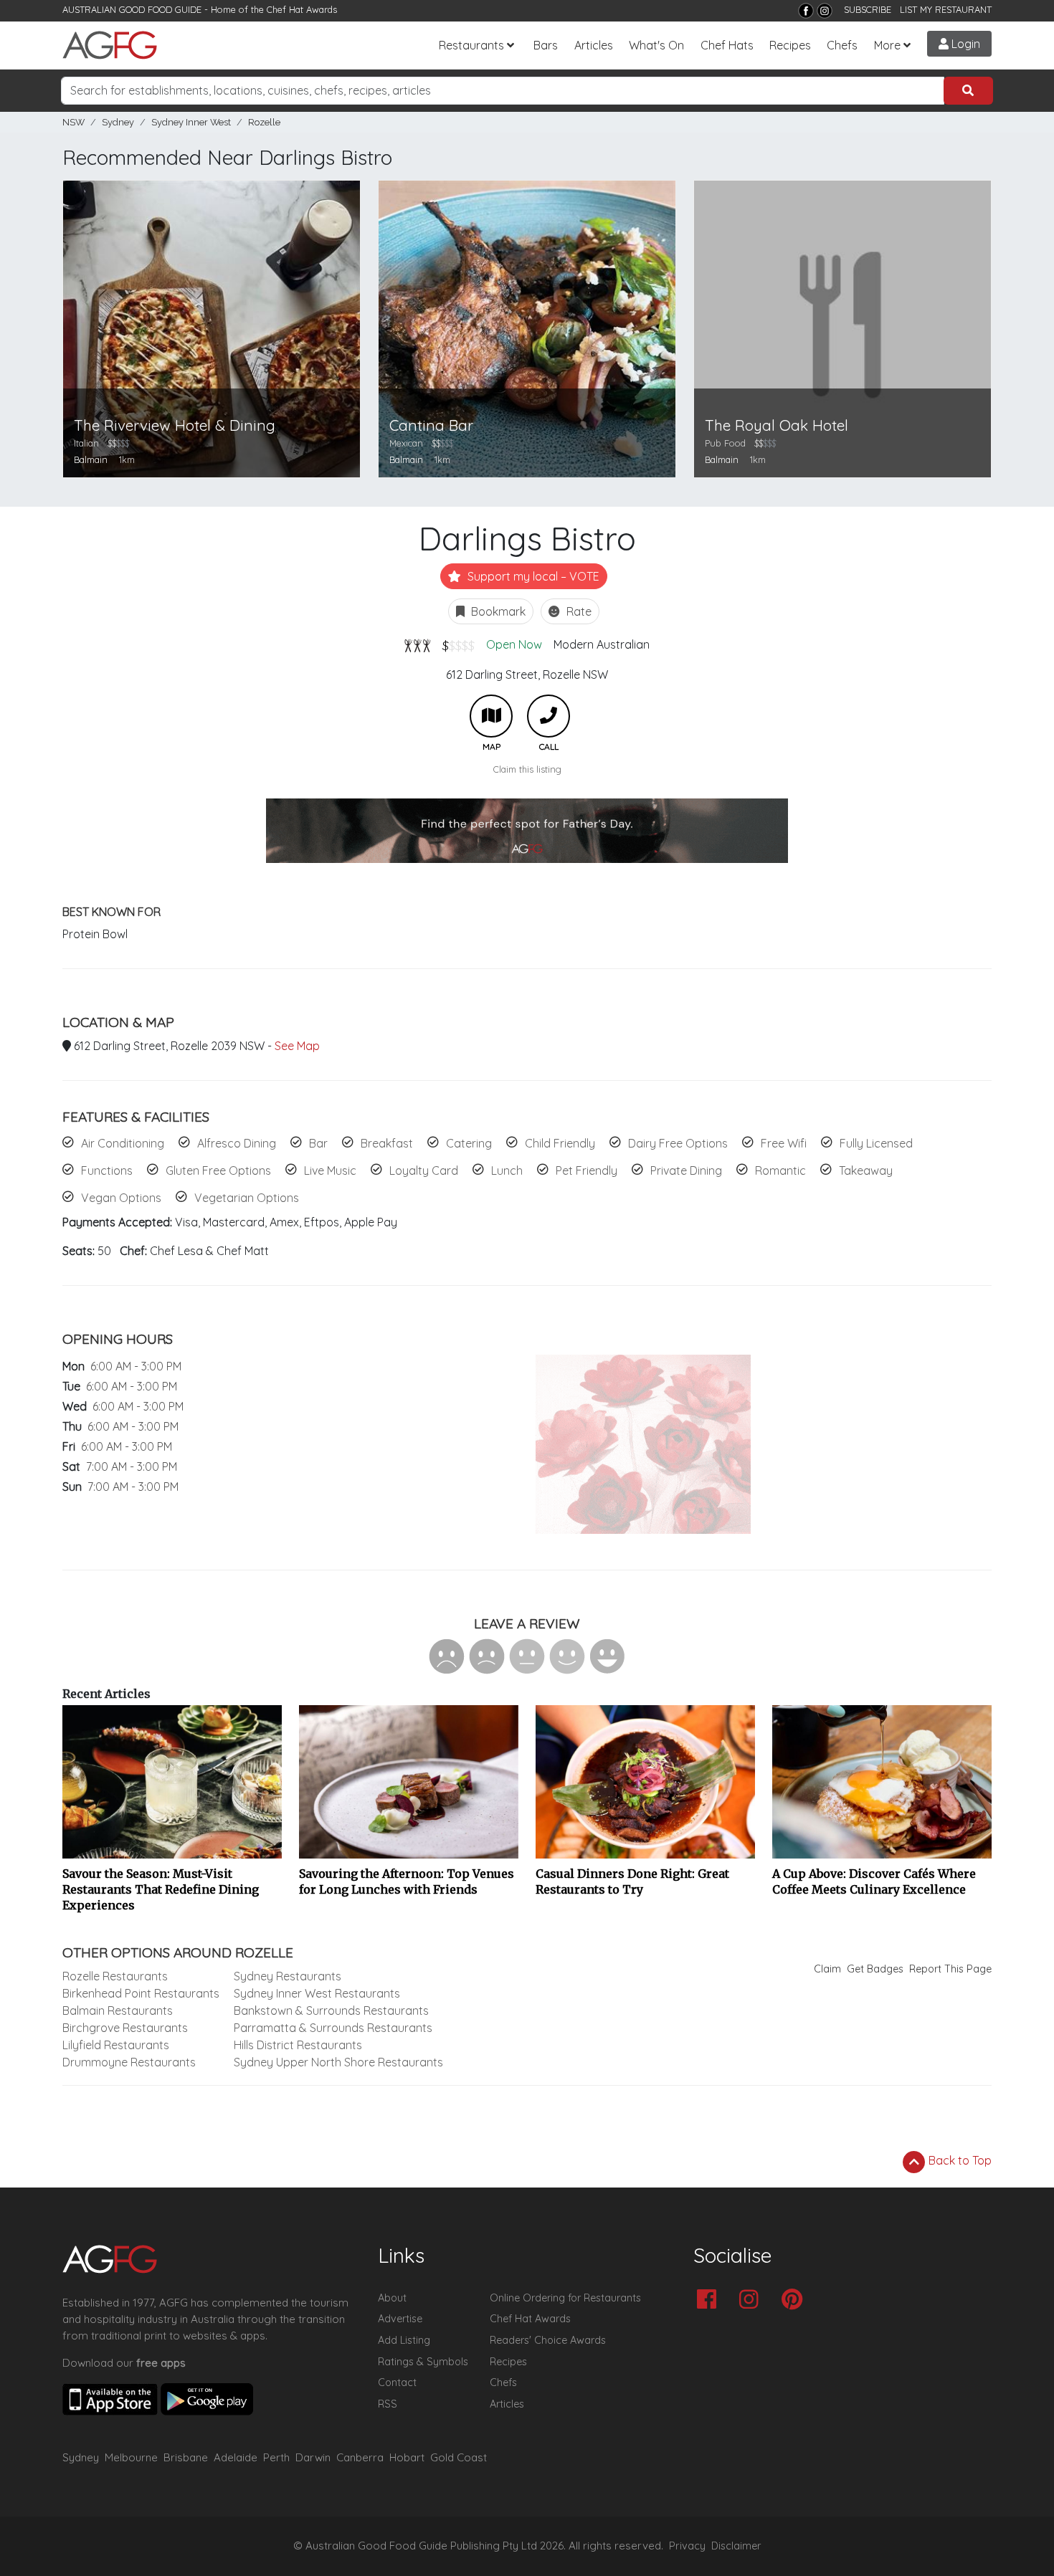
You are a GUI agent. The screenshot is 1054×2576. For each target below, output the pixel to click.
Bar (318, 1143)
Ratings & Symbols (423, 2362)
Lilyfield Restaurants (116, 2045)
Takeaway (866, 1170)
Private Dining (686, 1170)
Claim (827, 1969)
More (887, 45)
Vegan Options (121, 1198)
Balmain (91, 459)
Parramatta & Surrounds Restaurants (333, 2028)
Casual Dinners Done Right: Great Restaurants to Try (632, 1881)
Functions (107, 1170)
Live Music (330, 1170)
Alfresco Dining (237, 1143)
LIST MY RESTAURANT (946, 9)
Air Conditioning (123, 1143)
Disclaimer (736, 2546)
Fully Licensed (876, 1143)
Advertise (400, 2319)
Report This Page (950, 1969)
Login (964, 44)
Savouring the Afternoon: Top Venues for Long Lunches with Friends (407, 1881)
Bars (546, 45)
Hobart (407, 2457)
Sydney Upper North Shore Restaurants (338, 2062)
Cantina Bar (431, 425)
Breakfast (387, 1143)
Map (491, 716)
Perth (276, 2457)
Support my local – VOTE (532, 576)
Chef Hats (727, 45)
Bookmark (497, 611)
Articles (594, 45)
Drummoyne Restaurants (129, 2062)
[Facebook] (806, 11)
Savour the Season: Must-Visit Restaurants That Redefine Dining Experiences (161, 1889)
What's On (656, 45)
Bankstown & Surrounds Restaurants (331, 2010)
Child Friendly (560, 1143)
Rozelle (264, 122)
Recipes (790, 45)
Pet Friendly (587, 1170)
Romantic (780, 1170)
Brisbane (186, 2457)
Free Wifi (784, 1143)
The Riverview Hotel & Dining (175, 425)
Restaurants (471, 45)
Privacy (687, 2546)
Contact (397, 2382)
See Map (297, 1046)
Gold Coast (459, 2457)
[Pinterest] (796, 2300)
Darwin (313, 2457)
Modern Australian (602, 644)
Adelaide (236, 2457)
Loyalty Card (424, 1170)
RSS (388, 2404)
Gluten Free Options (218, 1170)
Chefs (842, 45)
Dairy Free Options (678, 1143)
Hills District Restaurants (298, 2045)
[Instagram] (825, 11)
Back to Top (959, 2160)
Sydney (118, 122)
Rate (578, 611)
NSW (73, 122)
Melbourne (131, 2457)
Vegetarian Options (247, 1198)
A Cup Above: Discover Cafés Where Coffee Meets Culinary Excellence (874, 1881)
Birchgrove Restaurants (125, 2028)
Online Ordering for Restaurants (565, 2298)
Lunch (507, 1170)
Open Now (514, 644)
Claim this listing (527, 769)
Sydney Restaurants (288, 1976)
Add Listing (404, 2340)
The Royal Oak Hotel (777, 425)
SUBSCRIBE (868, 9)
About (392, 2298)
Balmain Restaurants (118, 2010)
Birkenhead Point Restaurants (141, 1993)
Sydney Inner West (191, 122)
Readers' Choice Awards (548, 2340)
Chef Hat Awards (302, 9)
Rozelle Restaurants (115, 1976)
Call (549, 716)
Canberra (360, 2457)
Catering (469, 1143)
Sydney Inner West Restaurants (317, 1993)
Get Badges (875, 1969)
